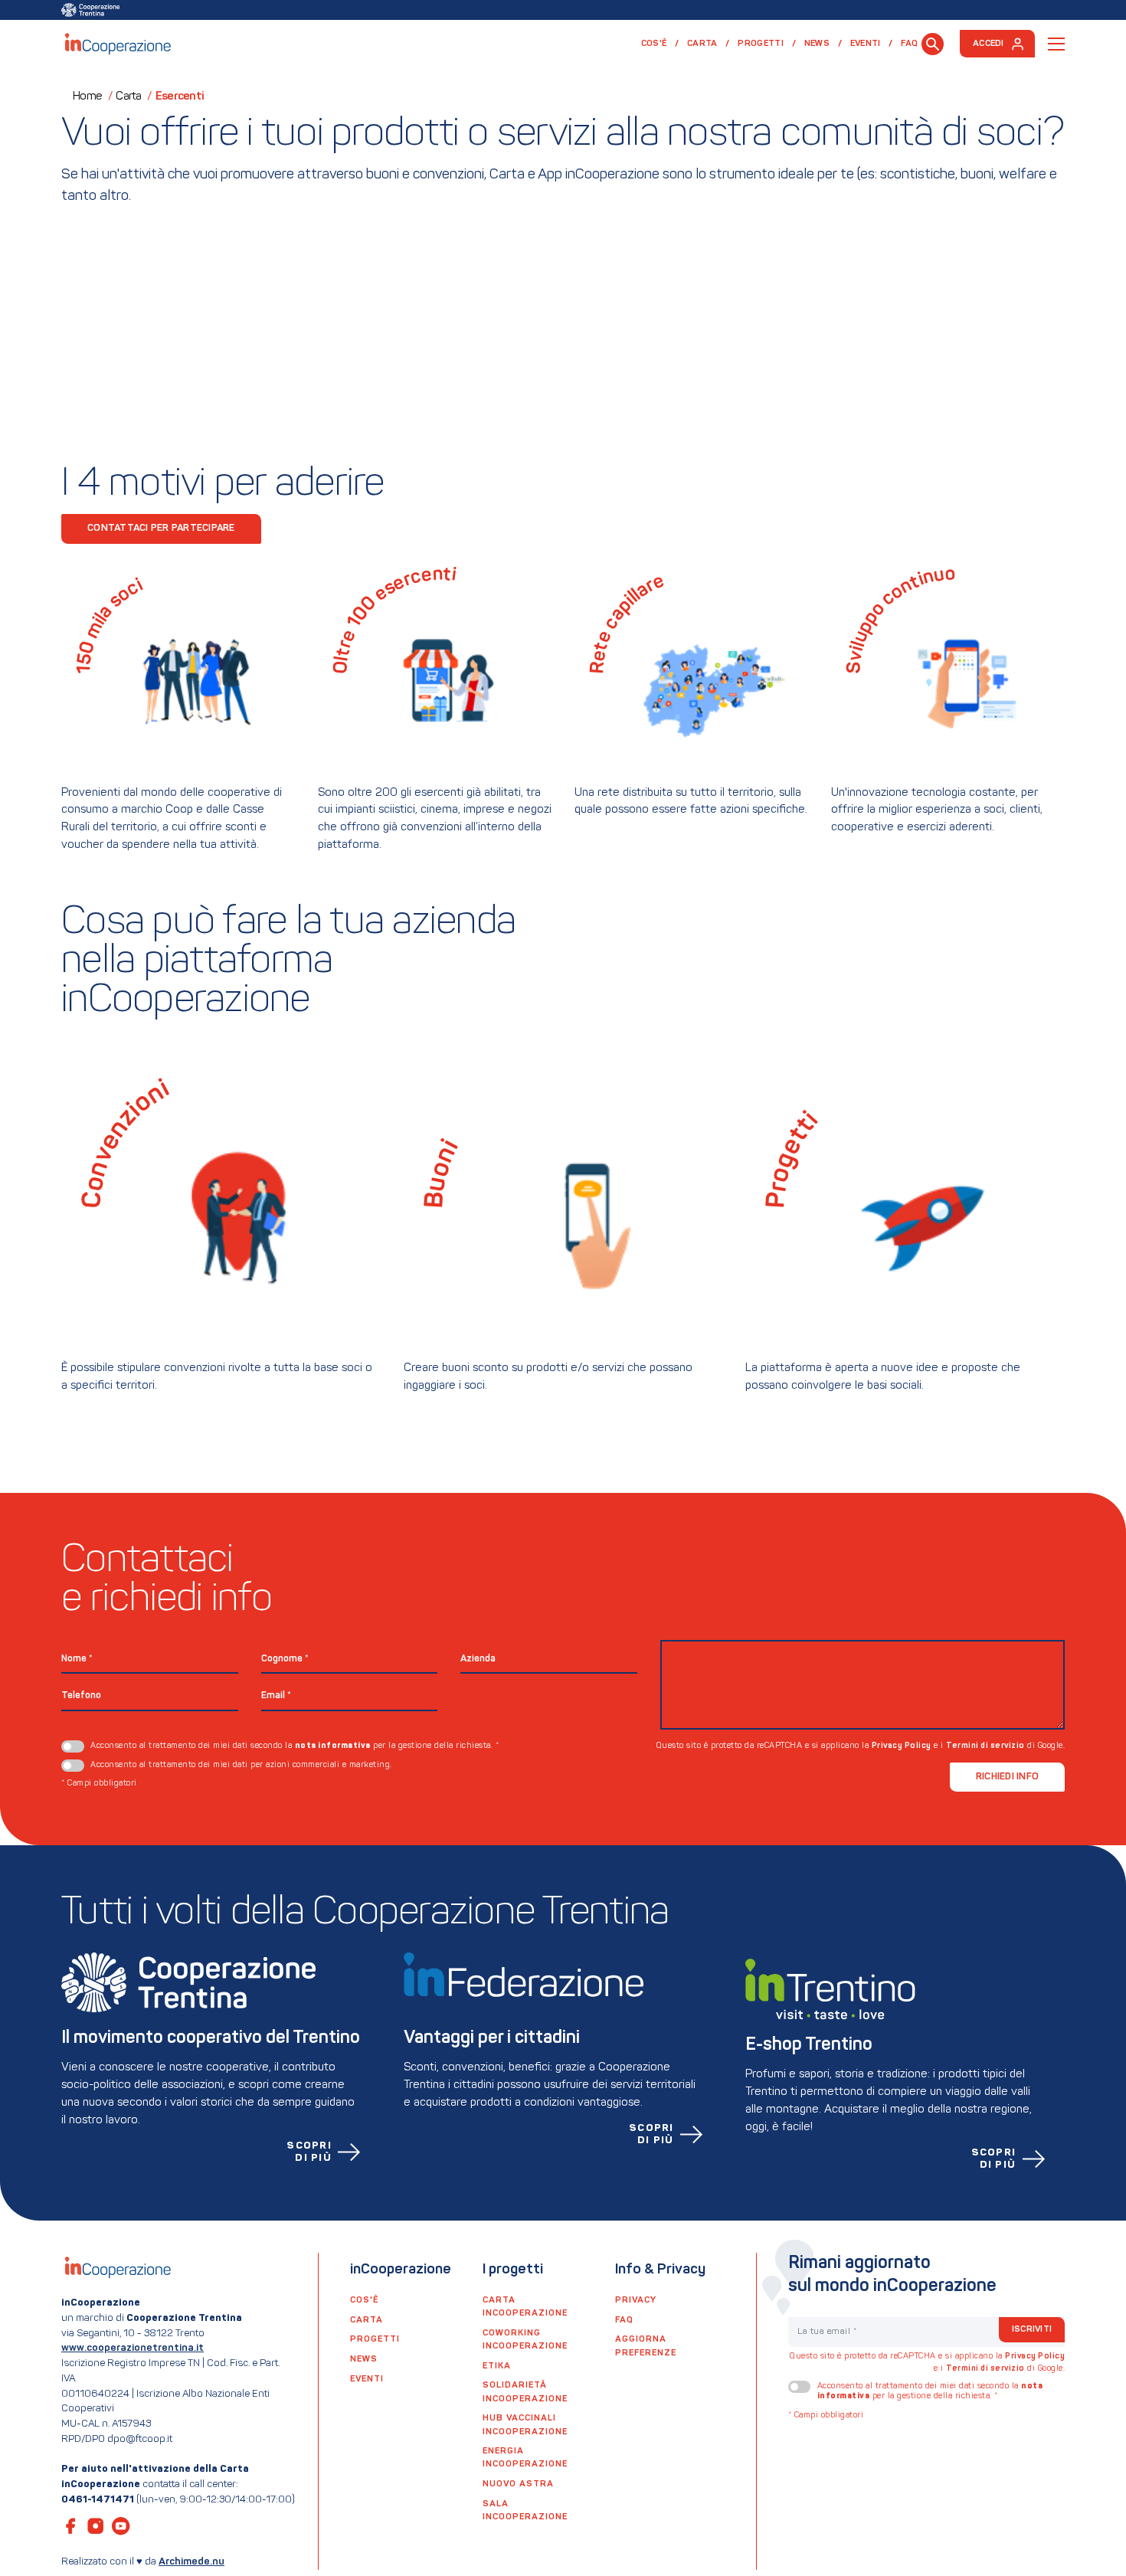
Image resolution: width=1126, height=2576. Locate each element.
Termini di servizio (985, 1746)
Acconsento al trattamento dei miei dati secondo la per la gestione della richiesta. (295, 1746)
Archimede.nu (191, 2562)
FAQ (909, 44)
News (817, 44)
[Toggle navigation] (1056, 44)
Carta (702, 44)
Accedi (989, 44)
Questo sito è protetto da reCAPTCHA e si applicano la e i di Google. (861, 1746)
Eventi (866, 44)
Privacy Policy (902, 1746)
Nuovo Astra (518, 2484)
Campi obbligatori (99, 1784)
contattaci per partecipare (161, 528)
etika (497, 2366)
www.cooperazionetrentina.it (133, 2348)
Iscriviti (1032, 2329)
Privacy (636, 2300)
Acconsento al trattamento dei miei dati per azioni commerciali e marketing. (241, 1765)
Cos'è (654, 44)
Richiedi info (1007, 1777)
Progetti (761, 44)
